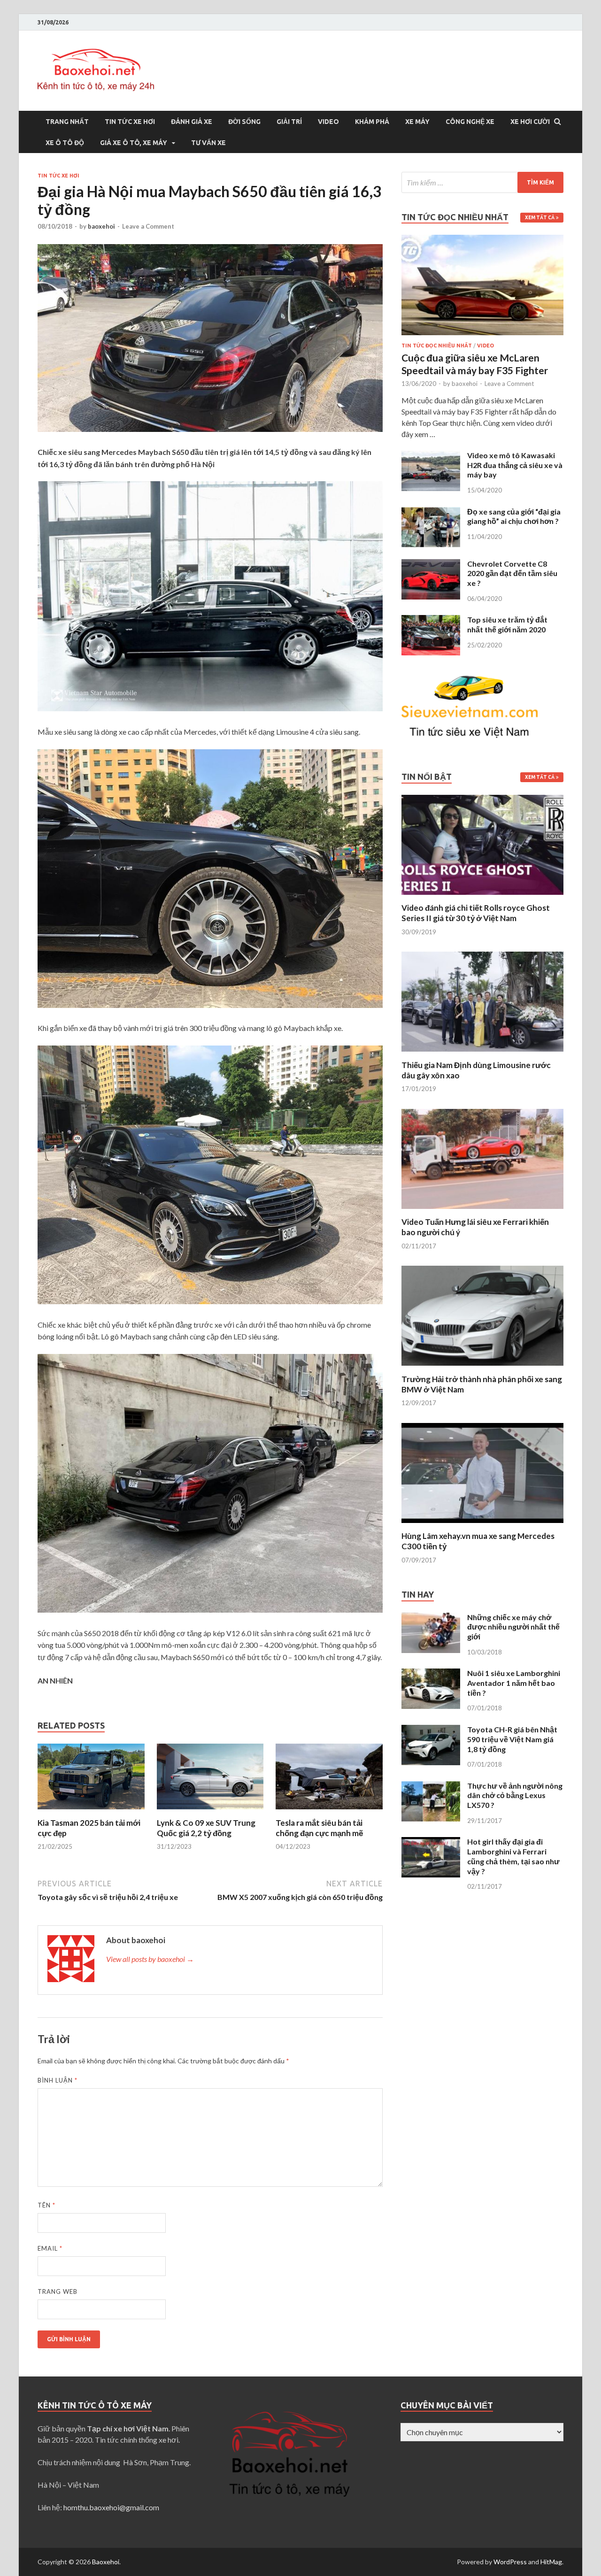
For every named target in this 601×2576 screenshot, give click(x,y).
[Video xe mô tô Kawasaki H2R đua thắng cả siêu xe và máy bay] (431, 456)
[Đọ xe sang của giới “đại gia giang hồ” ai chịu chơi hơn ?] (431, 512)
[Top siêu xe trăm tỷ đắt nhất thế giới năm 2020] (431, 620)
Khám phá (372, 122)
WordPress (510, 2562)
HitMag (551, 2562)
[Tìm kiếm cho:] (482, 182)
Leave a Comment (148, 226)
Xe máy (417, 122)
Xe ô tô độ (65, 143)
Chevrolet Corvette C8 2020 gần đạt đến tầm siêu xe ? (512, 573)
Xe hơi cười (530, 122)
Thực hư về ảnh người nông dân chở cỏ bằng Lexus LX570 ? (515, 1796)
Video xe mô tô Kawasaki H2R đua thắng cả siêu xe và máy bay (515, 465)
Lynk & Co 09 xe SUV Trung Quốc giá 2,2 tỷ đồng (206, 1828)
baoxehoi (101, 226)
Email (50, 2248)
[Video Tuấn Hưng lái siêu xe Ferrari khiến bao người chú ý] (482, 1211)
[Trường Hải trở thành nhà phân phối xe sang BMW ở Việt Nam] (482, 1368)
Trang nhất (67, 122)
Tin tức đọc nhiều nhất (437, 346)
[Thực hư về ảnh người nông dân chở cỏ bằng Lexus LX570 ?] (431, 1787)
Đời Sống (244, 122)
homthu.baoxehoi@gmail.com (111, 2507)
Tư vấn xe (208, 143)
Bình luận (58, 2080)
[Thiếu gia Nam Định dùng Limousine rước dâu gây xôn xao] (482, 1054)
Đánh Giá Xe (192, 122)
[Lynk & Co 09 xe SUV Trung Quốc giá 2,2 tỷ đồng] (210, 1812)
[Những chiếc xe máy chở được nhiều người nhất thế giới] (431, 1618)
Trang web (58, 2291)
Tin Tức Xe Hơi (130, 122)
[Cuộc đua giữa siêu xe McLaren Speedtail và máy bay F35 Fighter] (482, 240)
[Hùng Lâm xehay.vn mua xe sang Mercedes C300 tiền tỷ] (482, 1525)
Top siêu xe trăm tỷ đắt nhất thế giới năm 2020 (507, 624)
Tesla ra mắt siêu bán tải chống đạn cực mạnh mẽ (319, 1828)
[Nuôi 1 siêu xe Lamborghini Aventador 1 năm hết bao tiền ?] (431, 1674)
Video (328, 122)
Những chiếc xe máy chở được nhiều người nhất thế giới (513, 1627)
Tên (46, 2205)
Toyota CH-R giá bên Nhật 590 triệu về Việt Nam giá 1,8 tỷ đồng (512, 1739)
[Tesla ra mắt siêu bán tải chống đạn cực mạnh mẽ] (329, 1812)
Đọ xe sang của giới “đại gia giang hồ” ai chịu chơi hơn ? (514, 516)
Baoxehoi (106, 2562)
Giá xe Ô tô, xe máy (134, 143)
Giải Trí (289, 122)
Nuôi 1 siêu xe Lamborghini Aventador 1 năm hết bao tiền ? (514, 1683)
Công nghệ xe (470, 122)
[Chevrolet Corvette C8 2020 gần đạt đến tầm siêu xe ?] (431, 565)
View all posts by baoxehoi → (150, 1959)
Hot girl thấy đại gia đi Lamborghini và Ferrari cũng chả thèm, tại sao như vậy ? (513, 1856)
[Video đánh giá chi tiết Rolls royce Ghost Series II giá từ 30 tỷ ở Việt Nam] (482, 897)
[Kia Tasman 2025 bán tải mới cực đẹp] (91, 1812)
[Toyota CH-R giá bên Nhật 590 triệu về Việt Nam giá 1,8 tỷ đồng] (431, 1730)
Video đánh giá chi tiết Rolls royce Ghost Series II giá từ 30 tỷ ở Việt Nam (476, 913)
